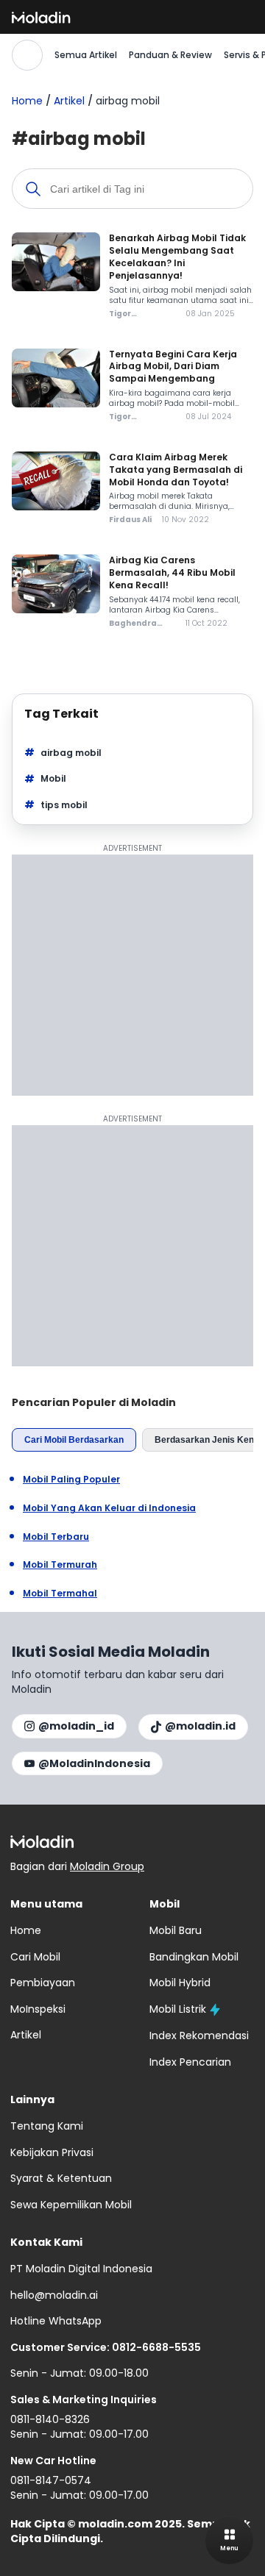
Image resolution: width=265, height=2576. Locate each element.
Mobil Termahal (60, 1594)
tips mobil (64, 805)
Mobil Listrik (178, 2009)
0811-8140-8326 (50, 2419)
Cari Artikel (27, 55)
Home (27, 101)
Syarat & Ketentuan (61, 2178)
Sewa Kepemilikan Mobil (71, 2205)
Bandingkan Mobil (194, 1957)
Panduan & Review (170, 55)
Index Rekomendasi (199, 2036)
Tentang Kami (47, 2126)
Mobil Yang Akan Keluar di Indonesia (109, 1508)
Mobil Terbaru (56, 1537)
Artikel (69, 101)
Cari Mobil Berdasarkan (74, 1440)
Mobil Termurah (60, 1565)
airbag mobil (71, 753)
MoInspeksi (38, 2009)
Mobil (53, 778)
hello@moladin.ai (54, 2295)
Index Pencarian (190, 2062)
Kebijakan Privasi (52, 2152)
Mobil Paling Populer (71, 1480)
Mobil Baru (176, 1930)
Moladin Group (107, 1866)
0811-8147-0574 (51, 2480)
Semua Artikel (86, 55)
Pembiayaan (43, 1983)
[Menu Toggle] (229, 2540)
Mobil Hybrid (180, 1983)
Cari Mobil (35, 1957)
